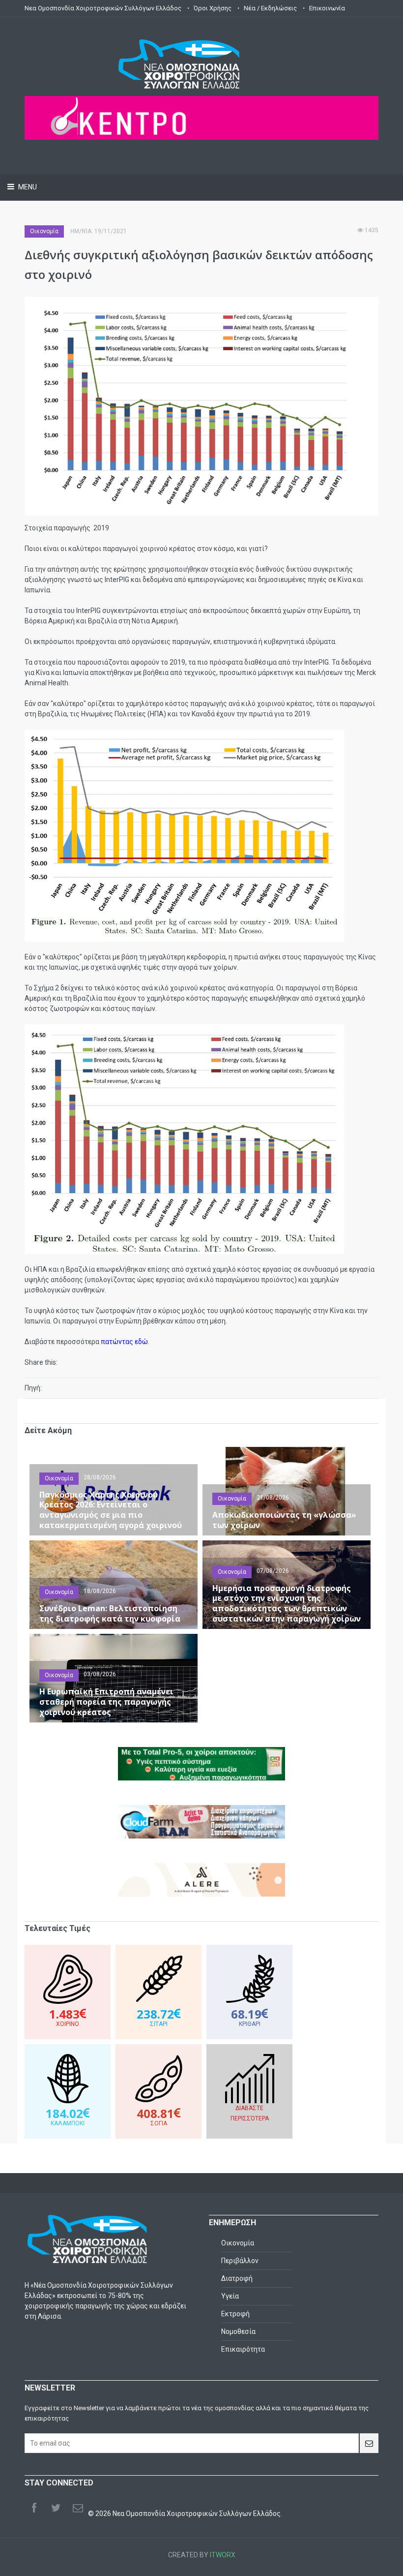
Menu (27, 187)
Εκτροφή (235, 2314)
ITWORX (223, 2555)
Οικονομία (44, 231)
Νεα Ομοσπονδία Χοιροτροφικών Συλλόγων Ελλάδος (103, 8)
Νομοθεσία (238, 2331)
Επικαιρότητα (243, 2349)
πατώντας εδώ (124, 1342)
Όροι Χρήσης (213, 8)
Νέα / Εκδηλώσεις (270, 8)
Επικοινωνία (327, 8)
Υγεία (230, 2296)
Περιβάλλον (240, 2261)
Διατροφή (237, 2278)
